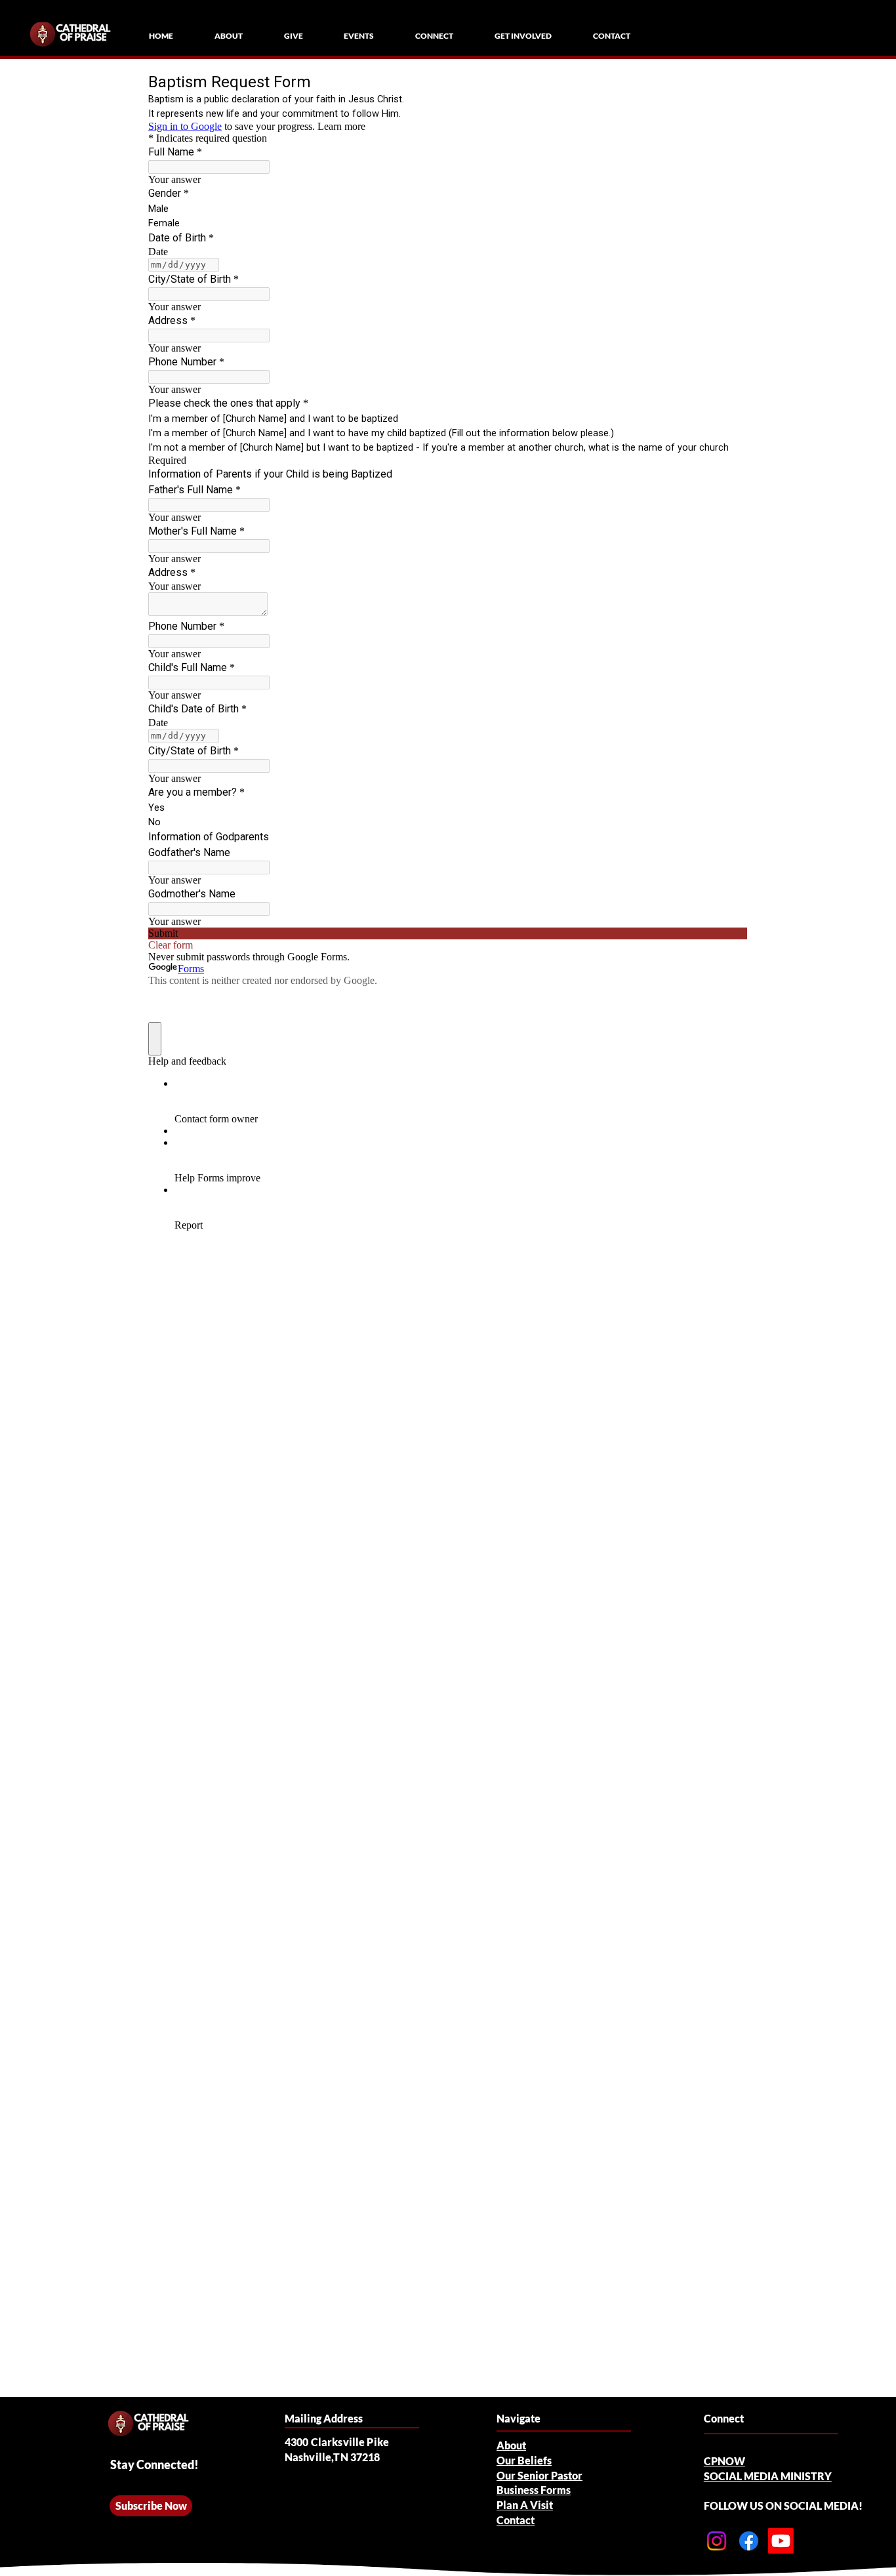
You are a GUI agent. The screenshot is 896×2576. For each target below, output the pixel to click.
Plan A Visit (525, 2505)
